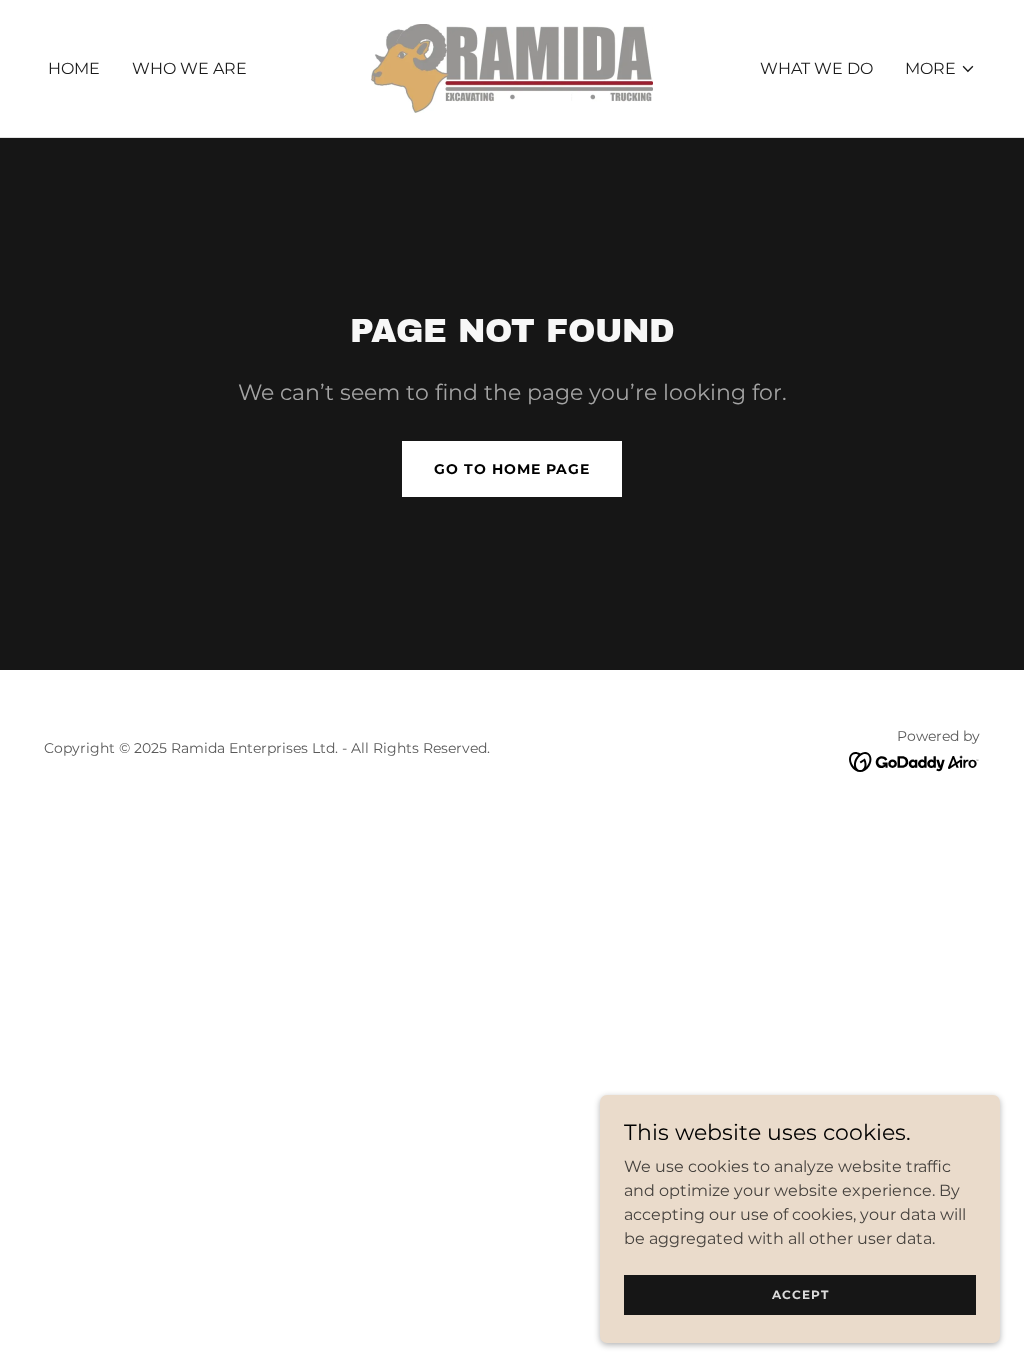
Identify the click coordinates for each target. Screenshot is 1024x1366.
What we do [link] (816, 68)
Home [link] (74, 68)
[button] (940, 69)
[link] (512, 67)
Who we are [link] (189, 68)
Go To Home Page (512, 469)
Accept (800, 1294)
